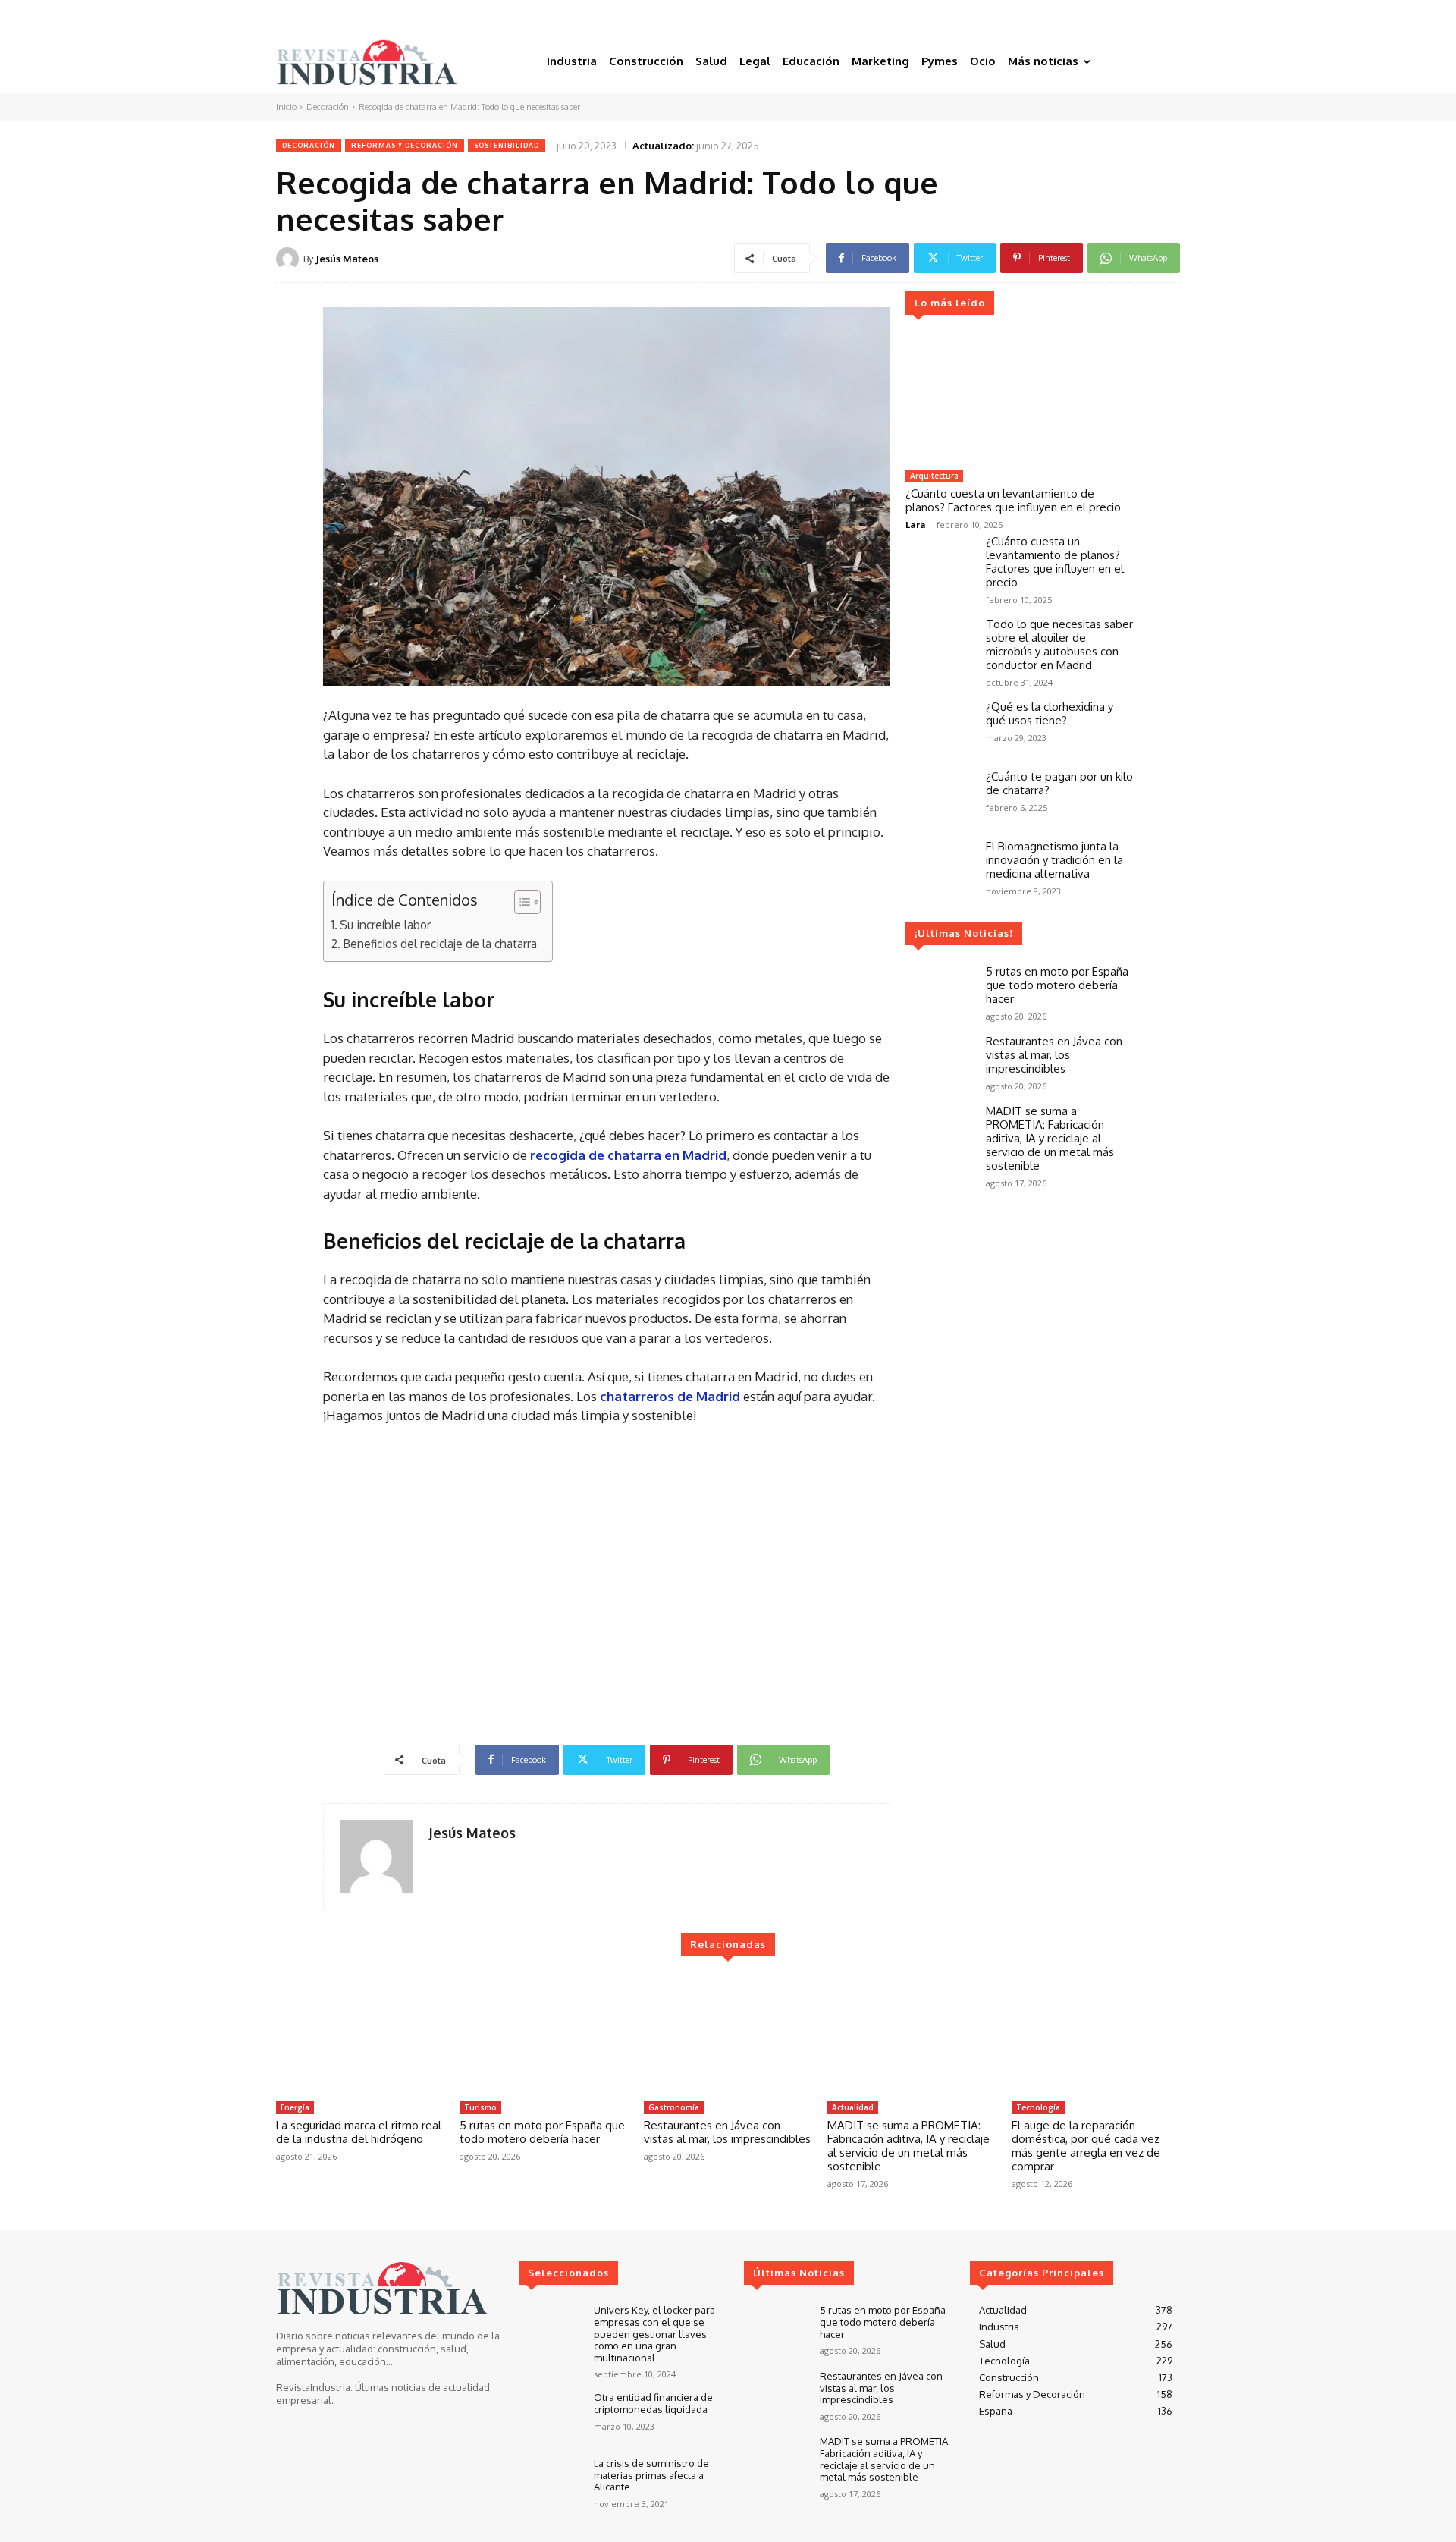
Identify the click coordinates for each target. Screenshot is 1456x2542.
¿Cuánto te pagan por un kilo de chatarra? (1059, 783)
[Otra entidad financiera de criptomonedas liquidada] (550, 2417)
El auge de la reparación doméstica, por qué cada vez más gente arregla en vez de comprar (1086, 2146)
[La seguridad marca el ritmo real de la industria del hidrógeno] (360, 2035)
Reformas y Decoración (405, 145)
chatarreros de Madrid (672, 1396)
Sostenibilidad (507, 145)
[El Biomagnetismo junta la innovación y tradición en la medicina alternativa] (940, 867)
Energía (295, 2107)
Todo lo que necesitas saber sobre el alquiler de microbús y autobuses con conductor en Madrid (1059, 644)
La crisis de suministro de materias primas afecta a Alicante (651, 2475)
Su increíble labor (385, 925)
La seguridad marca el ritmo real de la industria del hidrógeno (359, 2132)
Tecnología (1038, 2107)
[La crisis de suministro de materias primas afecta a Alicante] (550, 2483)
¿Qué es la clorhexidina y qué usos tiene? (1050, 713)
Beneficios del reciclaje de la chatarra (440, 944)
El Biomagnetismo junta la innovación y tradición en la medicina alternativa (1054, 860)
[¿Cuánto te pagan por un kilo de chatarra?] (940, 797)
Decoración (328, 107)
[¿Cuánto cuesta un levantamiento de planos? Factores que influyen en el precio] (1019, 398)
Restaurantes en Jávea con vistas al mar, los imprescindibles (1054, 1055)
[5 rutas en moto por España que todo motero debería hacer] (940, 992)
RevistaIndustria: (314, 2387)
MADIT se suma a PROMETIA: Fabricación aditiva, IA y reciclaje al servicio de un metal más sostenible (1050, 1138)
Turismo (480, 2107)
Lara (916, 525)
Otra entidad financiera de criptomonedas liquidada (653, 2403)
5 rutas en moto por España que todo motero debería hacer (1057, 985)
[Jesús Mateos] (290, 259)
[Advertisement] (607, 1563)
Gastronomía (674, 2107)
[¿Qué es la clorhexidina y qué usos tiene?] (940, 727)
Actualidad (853, 2107)
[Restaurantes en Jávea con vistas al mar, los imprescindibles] (940, 1062)
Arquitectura (934, 476)
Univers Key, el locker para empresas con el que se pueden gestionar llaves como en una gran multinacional (654, 2333)
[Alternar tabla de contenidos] (520, 902)
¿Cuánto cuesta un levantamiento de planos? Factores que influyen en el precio (1013, 500)
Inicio (286, 107)
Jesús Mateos (347, 259)
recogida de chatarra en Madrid (628, 1155)
